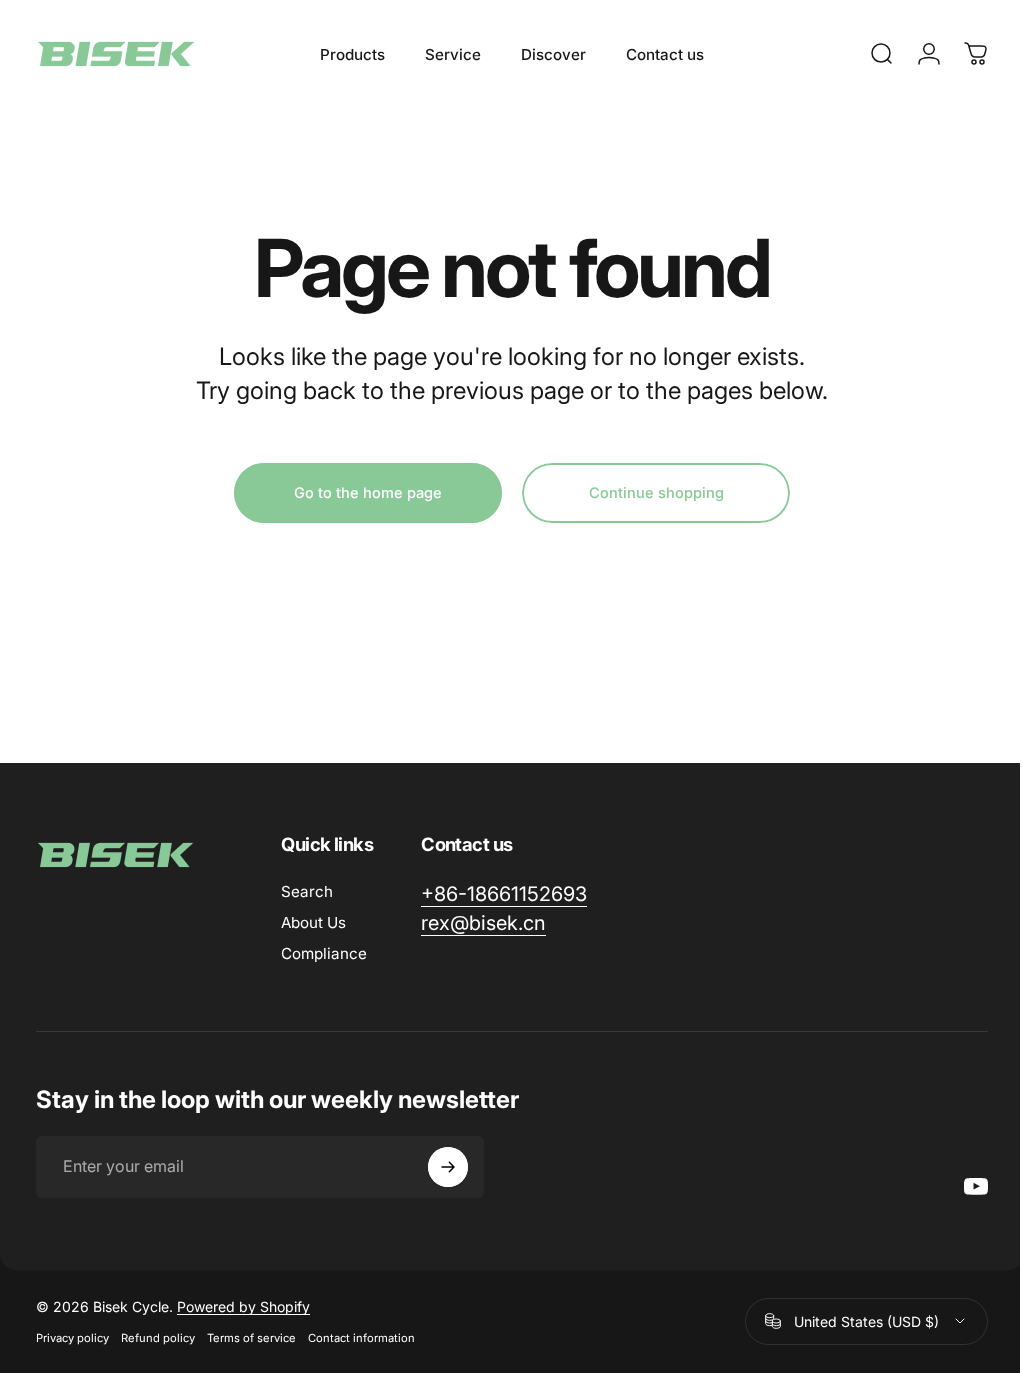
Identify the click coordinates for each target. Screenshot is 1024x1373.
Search (307, 891)
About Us (313, 922)
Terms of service (251, 1338)
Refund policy (158, 1338)
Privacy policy (72, 1338)
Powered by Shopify (243, 1306)
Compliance (324, 953)
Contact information (361, 1338)
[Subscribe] (448, 1167)
